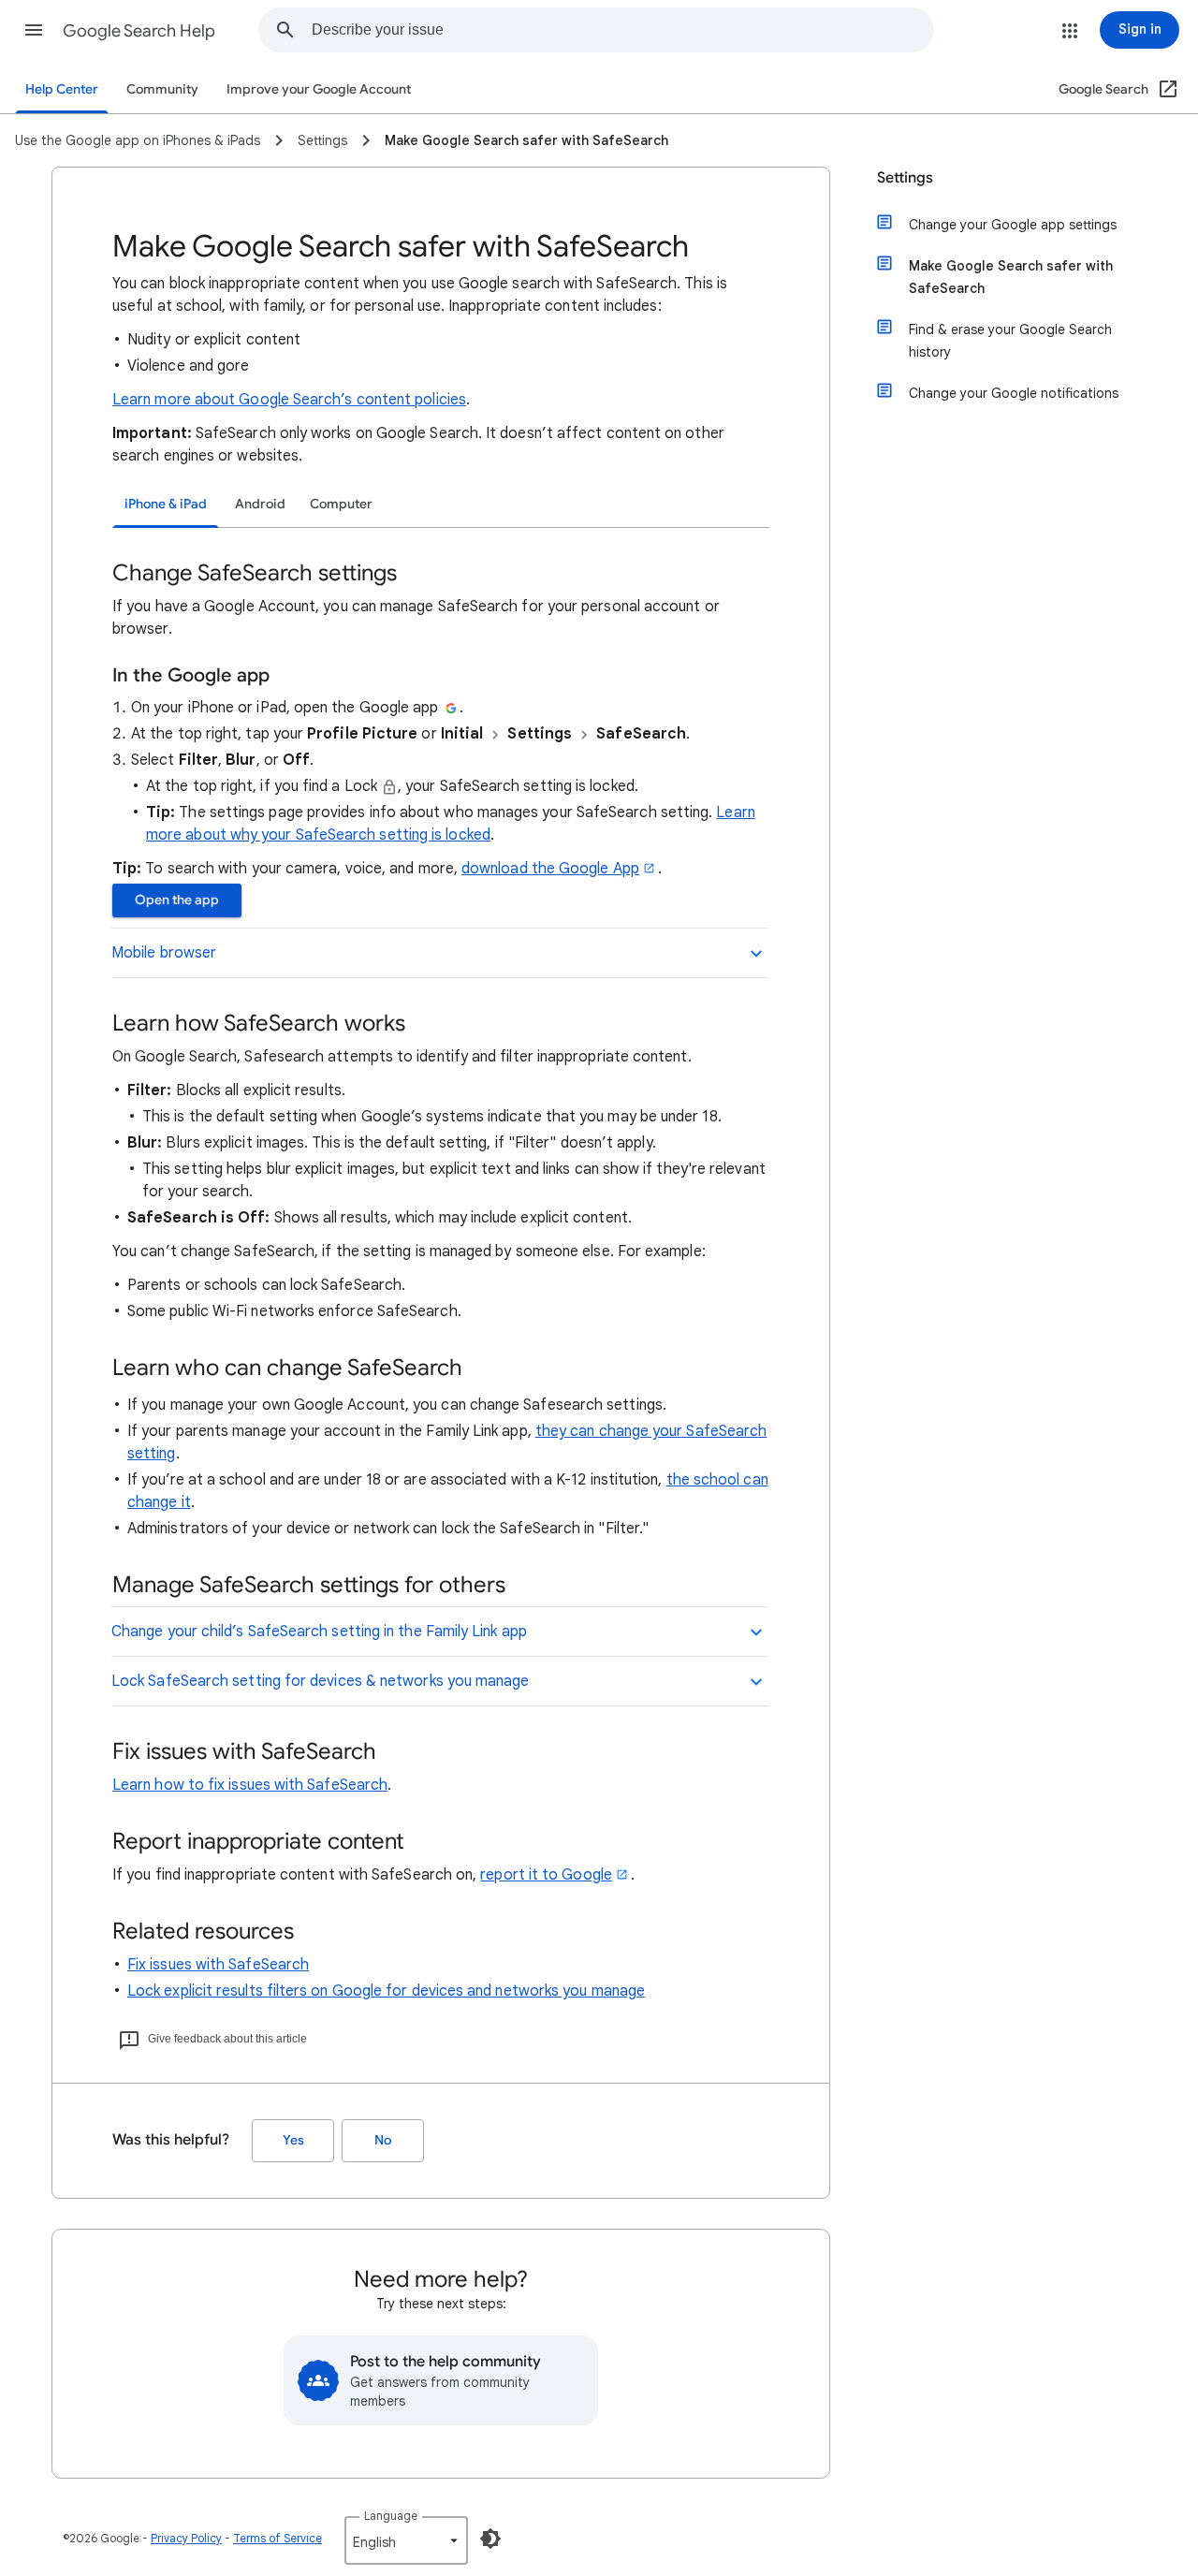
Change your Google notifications (1014, 393)
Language (391, 2516)
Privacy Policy (186, 2538)
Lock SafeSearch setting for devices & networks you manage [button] (321, 1681)
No (383, 2140)
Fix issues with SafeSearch (218, 1965)
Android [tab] (260, 504)
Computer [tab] (341, 504)
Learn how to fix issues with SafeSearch (250, 1785)
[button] (34, 30)
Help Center (62, 89)
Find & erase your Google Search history (1010, 341)
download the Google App (550, 869)
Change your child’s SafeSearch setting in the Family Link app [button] (319, 1632)
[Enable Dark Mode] (490, 2539)
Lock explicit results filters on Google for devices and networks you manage (386, 1991)
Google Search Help (139, 31)
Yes (293, 2140)
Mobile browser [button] (164, 953)
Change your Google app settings (1013, 225)
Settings (905, 178)
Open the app (177, 900)
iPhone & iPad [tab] (166, 504)
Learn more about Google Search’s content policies (289, 400)
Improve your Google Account (319, 89)
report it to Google (546, 1875)
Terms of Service (278, 2538)
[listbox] (406, 2540)
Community (162, 89)
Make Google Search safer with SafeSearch (1011, 277)
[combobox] (622, 30)
